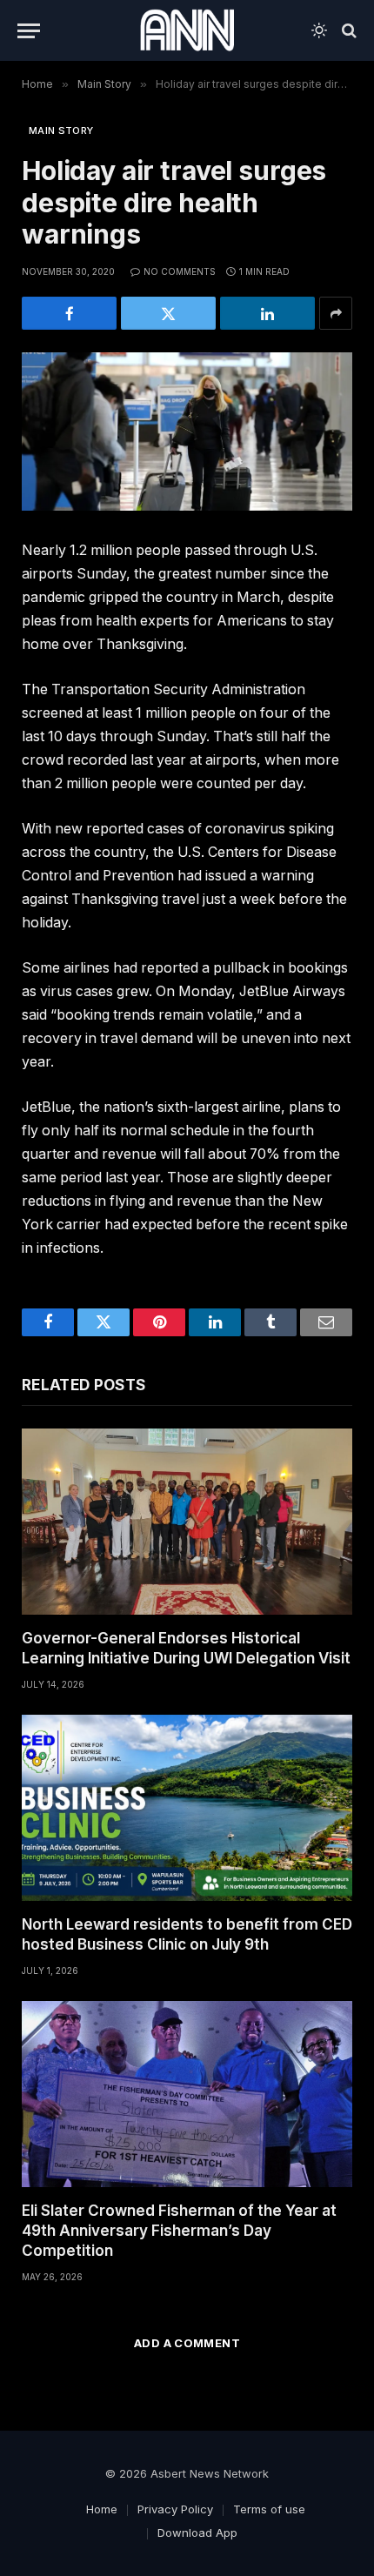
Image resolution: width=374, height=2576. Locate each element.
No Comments (180, 271)
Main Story (61, 130)
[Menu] (29, 31)
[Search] (347, 31)
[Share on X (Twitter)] (168, 313)
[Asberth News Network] (187, 30)
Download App (197, 2533)
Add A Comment (187, 2343)
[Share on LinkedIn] (267, 313)
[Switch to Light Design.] (319, 30)
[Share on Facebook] (69, 313)
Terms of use (269, 2509)
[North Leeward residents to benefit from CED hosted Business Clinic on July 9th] (187, 1808)
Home (102, 2509)
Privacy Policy (175, 2509)
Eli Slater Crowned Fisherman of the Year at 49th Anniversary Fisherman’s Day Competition (179, 2231)
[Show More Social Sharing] (336, 313)
